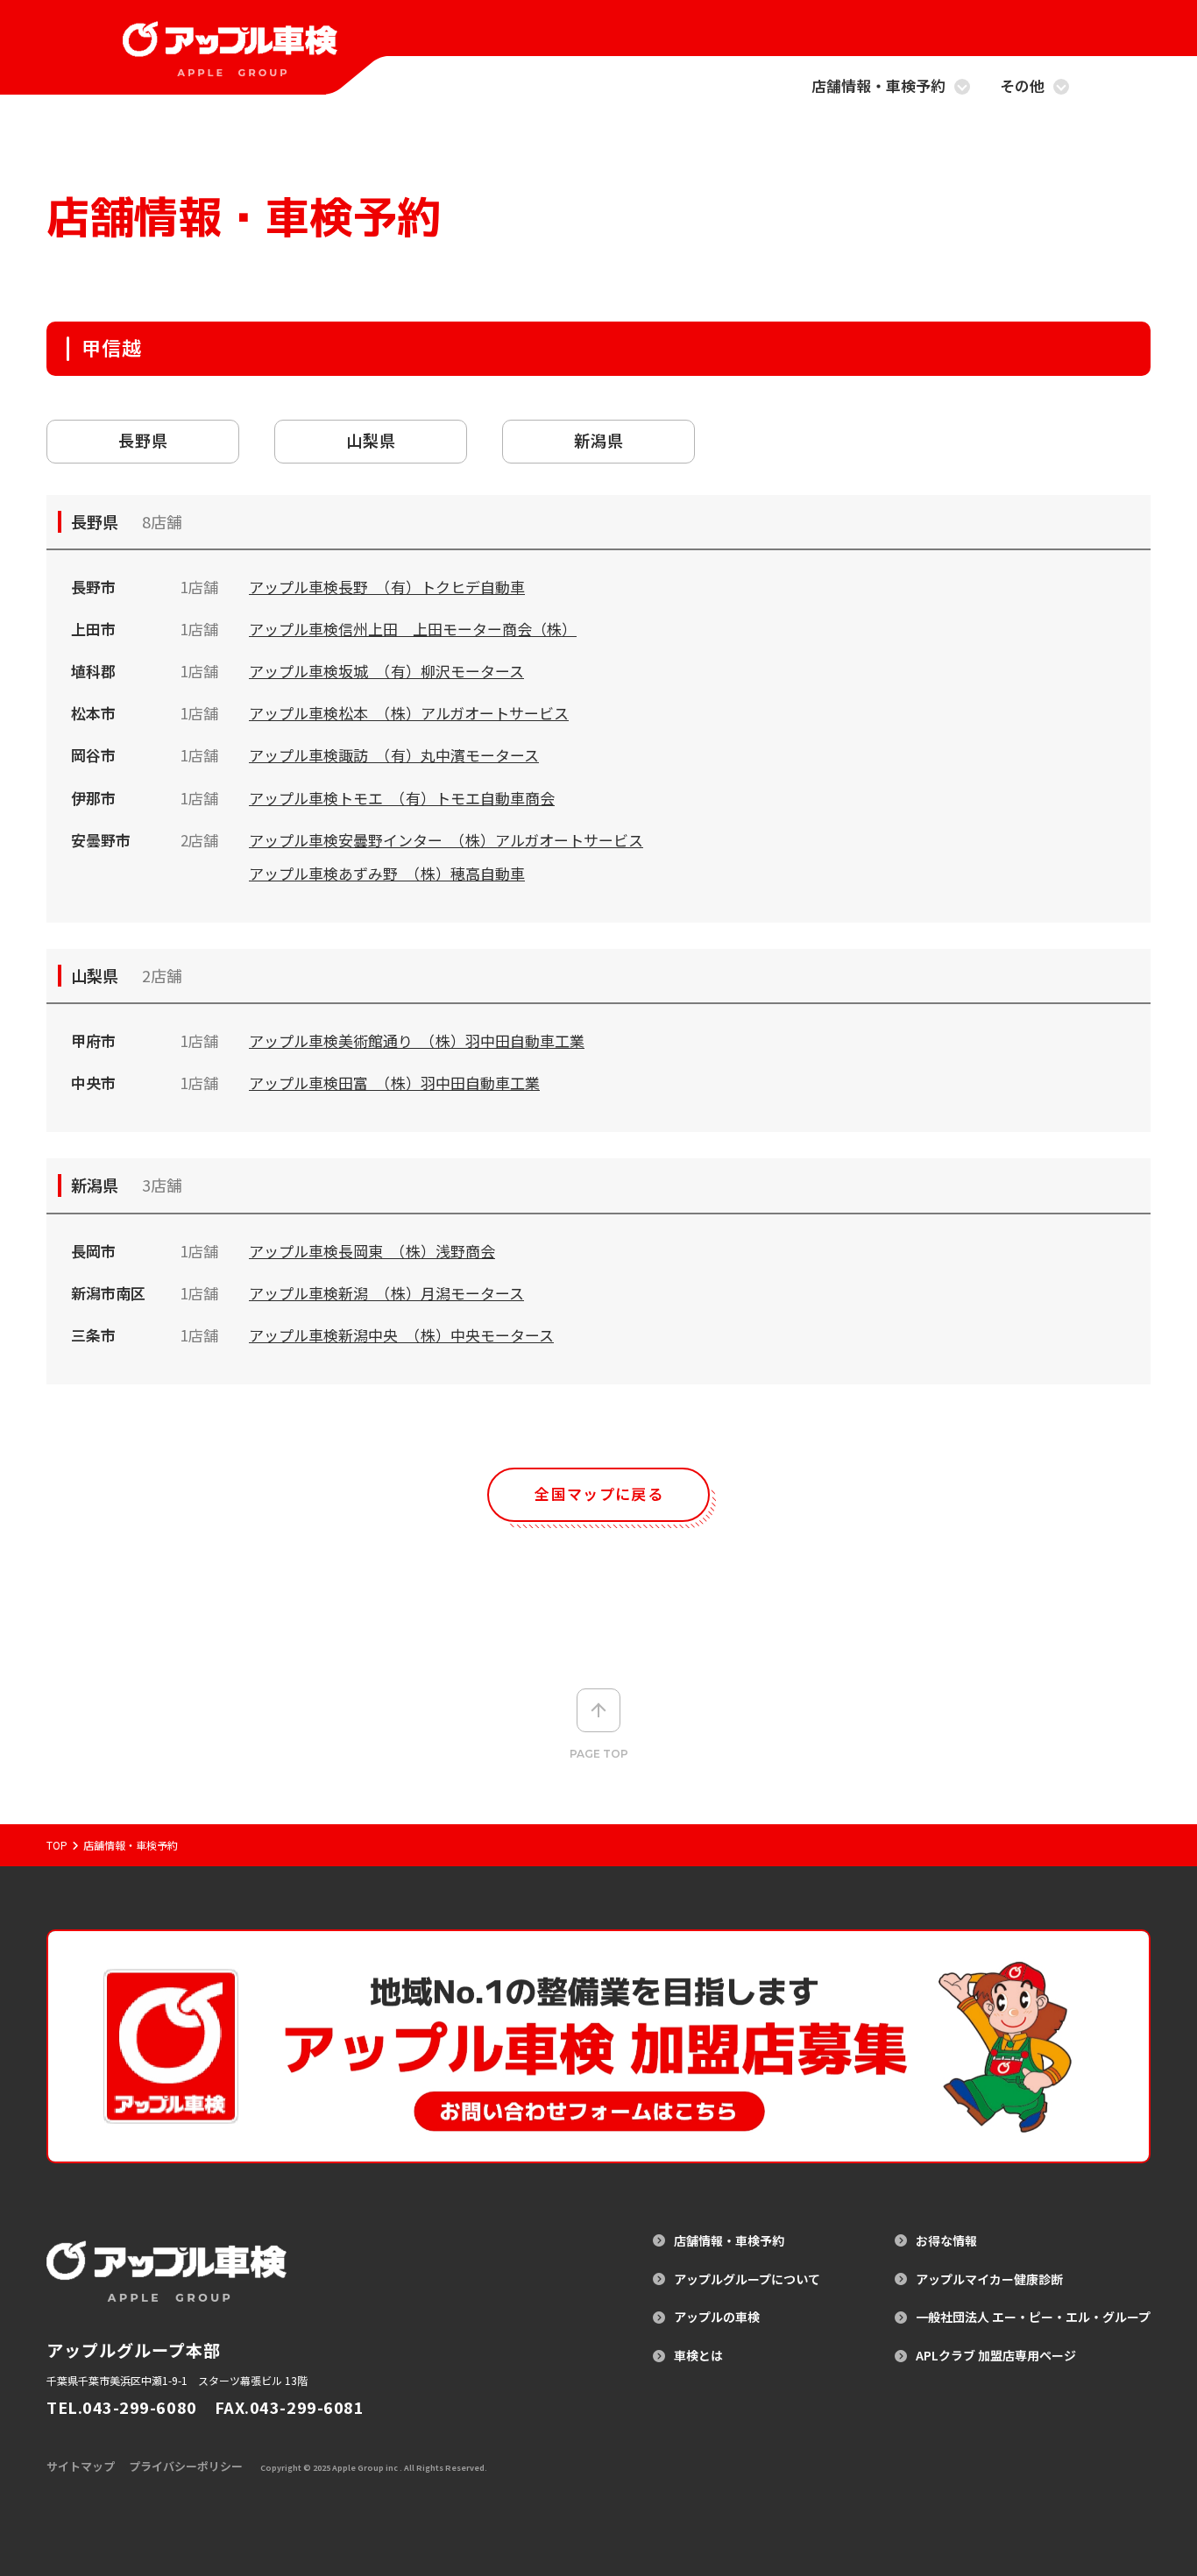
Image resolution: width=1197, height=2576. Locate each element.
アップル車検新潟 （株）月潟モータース (386, 1293)
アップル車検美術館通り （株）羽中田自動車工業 (417, 1040)
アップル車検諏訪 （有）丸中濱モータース (394, 755)
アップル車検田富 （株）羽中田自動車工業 (394, 1083)
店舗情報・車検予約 (878, 87)
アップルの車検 (717, 2317)
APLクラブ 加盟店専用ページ (996, 2356)
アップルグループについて (747, 2279)
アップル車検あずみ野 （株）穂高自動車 (387, 873)
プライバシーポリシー (186, 2466)
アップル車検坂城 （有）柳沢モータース (386, 671)
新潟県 (599, 440)
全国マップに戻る (599, 1493)
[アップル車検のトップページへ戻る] (230, 65)
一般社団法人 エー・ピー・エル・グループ (1033, 2317)
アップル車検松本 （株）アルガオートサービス (409, 713)
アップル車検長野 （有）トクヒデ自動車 (387, 587)
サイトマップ (81, 2466)
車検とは (698, 2356)
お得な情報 (946, 2241)
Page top (599, 1754)
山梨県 (371, 440)
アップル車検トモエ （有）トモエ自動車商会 (402, 798)
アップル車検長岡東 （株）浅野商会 (372, 1251)
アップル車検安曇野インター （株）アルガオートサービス (446, 840)
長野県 (143, 440)
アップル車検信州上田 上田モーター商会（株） (413, 629)
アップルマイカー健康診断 (989, 2279)
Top (57, 1845)
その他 (1022, 87)
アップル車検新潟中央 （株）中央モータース (401, 1335)
